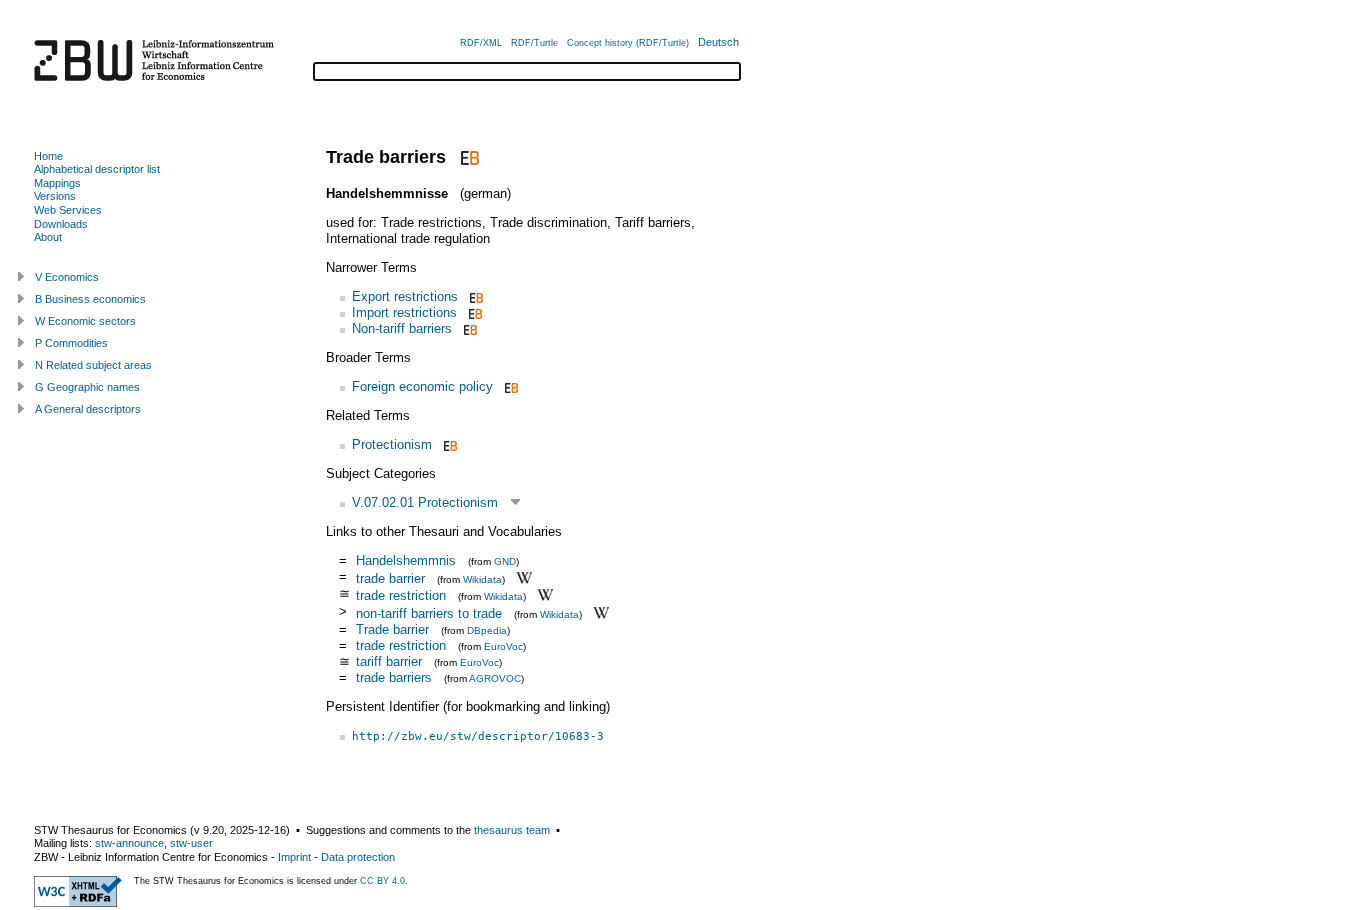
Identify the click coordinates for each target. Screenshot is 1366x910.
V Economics (67, 277)
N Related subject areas (93, 365)
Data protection (358, 857)
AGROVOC (495, 678)
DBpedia (487, 630)
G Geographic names (87, 387)
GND (505, 561)
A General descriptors (88, 409)
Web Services (68, 210)
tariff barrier (389, 661)
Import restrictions (404, 312)
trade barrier (390, 577)
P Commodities (71, 343)
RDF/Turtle (534, 43)
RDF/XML (481, 43)
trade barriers (394, 677)
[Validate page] (78, 903)
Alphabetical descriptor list (97, 169)
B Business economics (90, 299)
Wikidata (482, 578)
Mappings (57, 183)
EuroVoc (503, 646)
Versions (55, 196)
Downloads (61, 224)
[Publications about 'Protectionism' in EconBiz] (448, 444)
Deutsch (718, 42)
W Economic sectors (85, 321)
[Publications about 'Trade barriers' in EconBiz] (467, 157)
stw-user (191, 843)
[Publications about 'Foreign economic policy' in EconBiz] (509, 386)
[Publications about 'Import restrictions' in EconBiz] (473, 312)
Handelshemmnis (406, 560)
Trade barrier (392, 629)
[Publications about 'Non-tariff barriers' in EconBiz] (468, 328)
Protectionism (392, 444)
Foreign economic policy (422, 386)
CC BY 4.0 (382, 881)
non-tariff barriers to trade (429, 613)
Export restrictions (405, 296)
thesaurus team (512, 830)
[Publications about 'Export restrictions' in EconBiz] (474, 296)
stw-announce (129, 843)
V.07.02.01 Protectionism (425, 502)
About (48, 237)
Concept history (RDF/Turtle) (628, 43)
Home (48, 156)
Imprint (294, 857)
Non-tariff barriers (402, 328)
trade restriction (401, 595)
